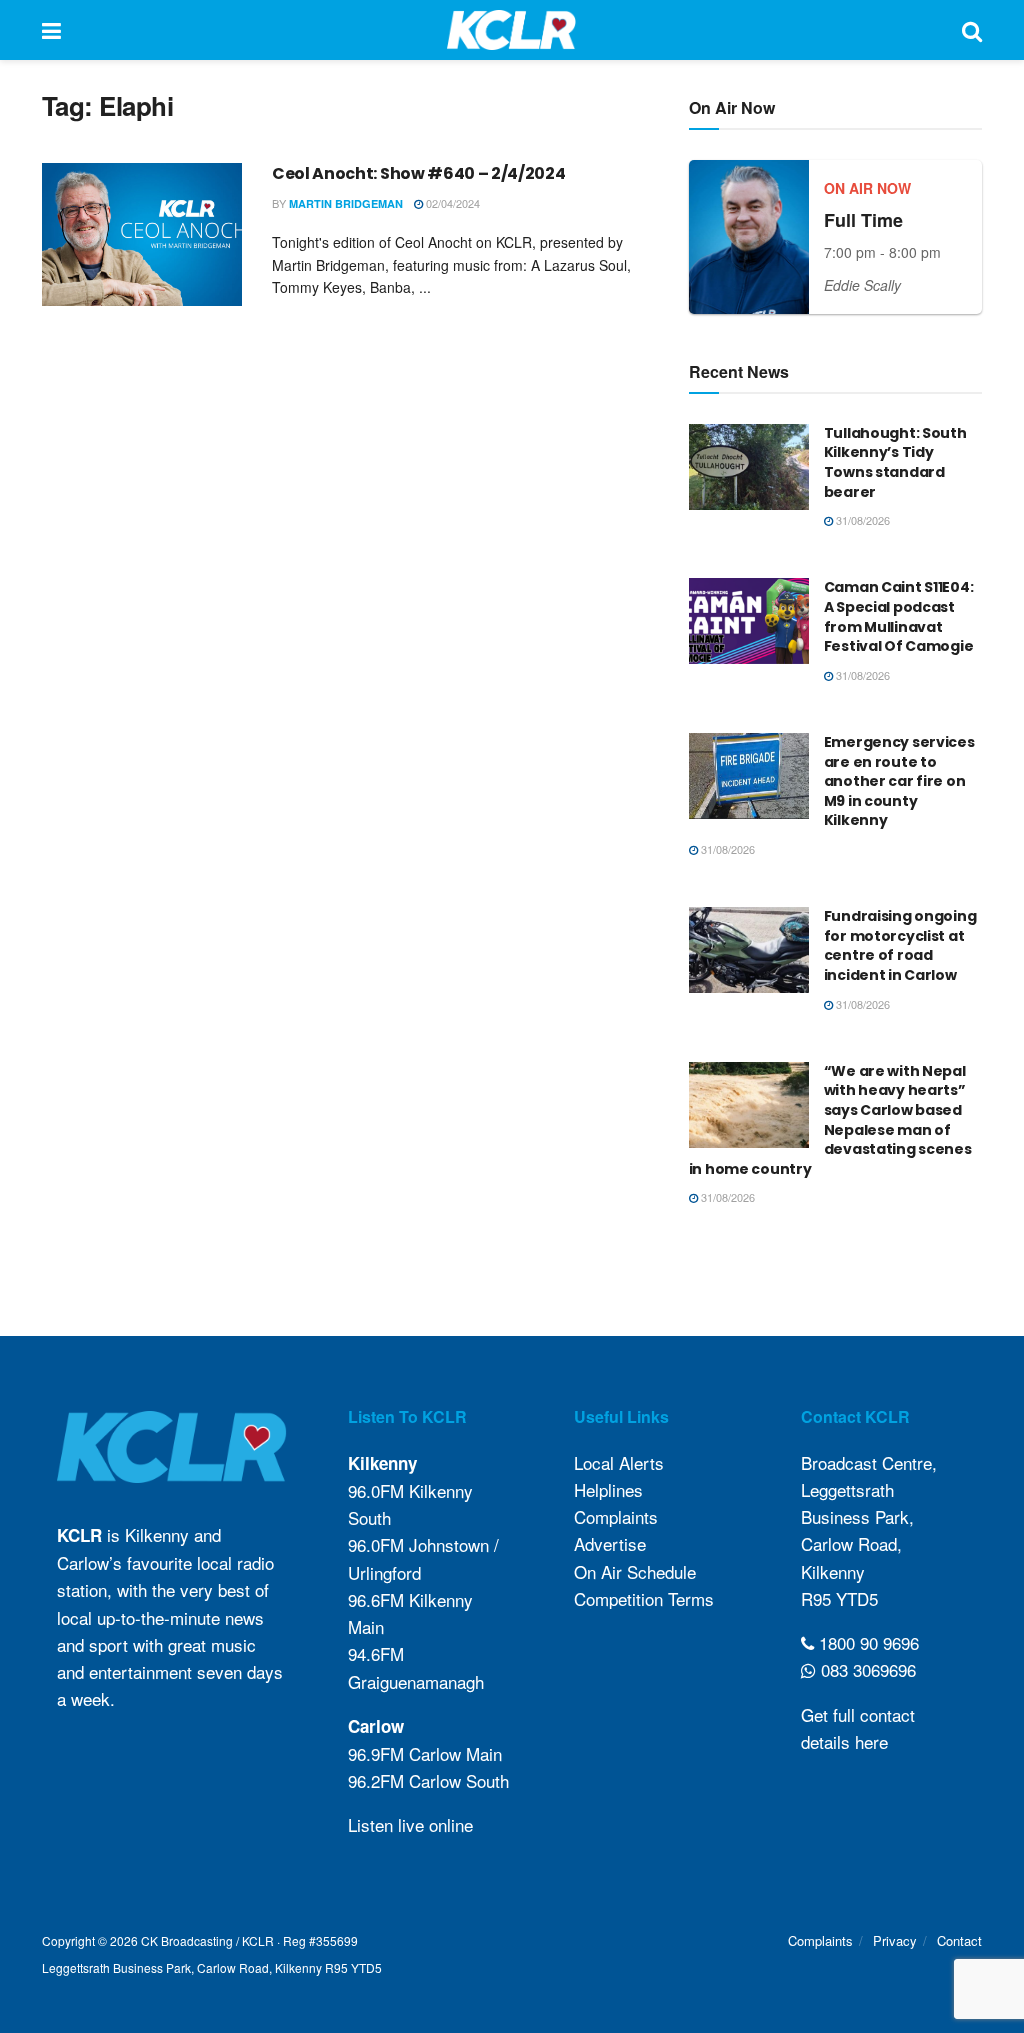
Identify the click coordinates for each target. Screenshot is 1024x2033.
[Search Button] (972, 30)
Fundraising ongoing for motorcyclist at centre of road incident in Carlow (900, 945)
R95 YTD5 (839, 1598)
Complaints (616, 1516)
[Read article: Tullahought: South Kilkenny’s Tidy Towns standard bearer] (749, 467)
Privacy (895, 1940)
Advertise (610, 1543)
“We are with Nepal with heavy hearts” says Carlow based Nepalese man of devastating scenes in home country (830, 1120)
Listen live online (410, 1824)
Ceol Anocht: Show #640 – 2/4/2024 (418, 173)
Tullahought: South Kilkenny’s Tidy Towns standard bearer (895, 462)
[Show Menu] (51, 30)
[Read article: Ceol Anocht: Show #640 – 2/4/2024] (142, 234)
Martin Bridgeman (346, 203)
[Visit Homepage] (511, 30)
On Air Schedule (635, 1571)
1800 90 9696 (866, 1642)
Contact (959, 1940)
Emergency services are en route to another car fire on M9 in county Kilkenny (899, 781)
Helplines (608, 1489)
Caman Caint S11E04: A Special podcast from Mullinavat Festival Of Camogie (899, 616)
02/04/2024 (451, 203)
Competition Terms (644, 1598)
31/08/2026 (861, 520)
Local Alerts (619, 1462)
